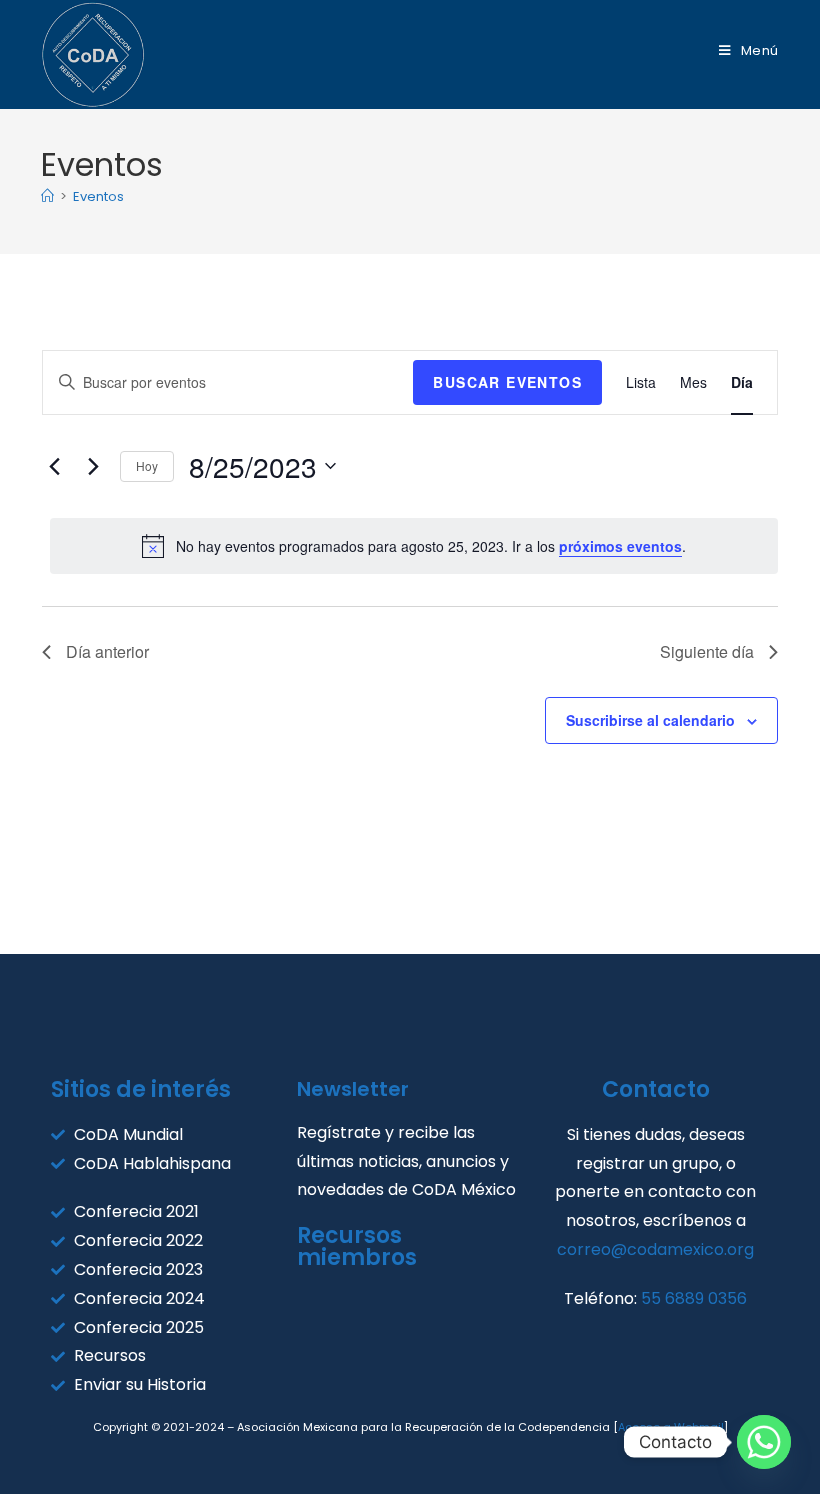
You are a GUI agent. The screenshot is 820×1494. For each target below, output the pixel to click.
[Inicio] (47, 196)
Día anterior (107, 651)
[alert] (414, 546)
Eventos (98, 196)
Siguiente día (707, 651)
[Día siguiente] (93, 466)
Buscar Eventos (507, 382)
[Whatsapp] (764, 1442)
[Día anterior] (54, 466)
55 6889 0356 (694, 1298)
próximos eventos (620, 546)
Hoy (147, 465)
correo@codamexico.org (655, 1249)
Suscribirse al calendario (650, 720)
